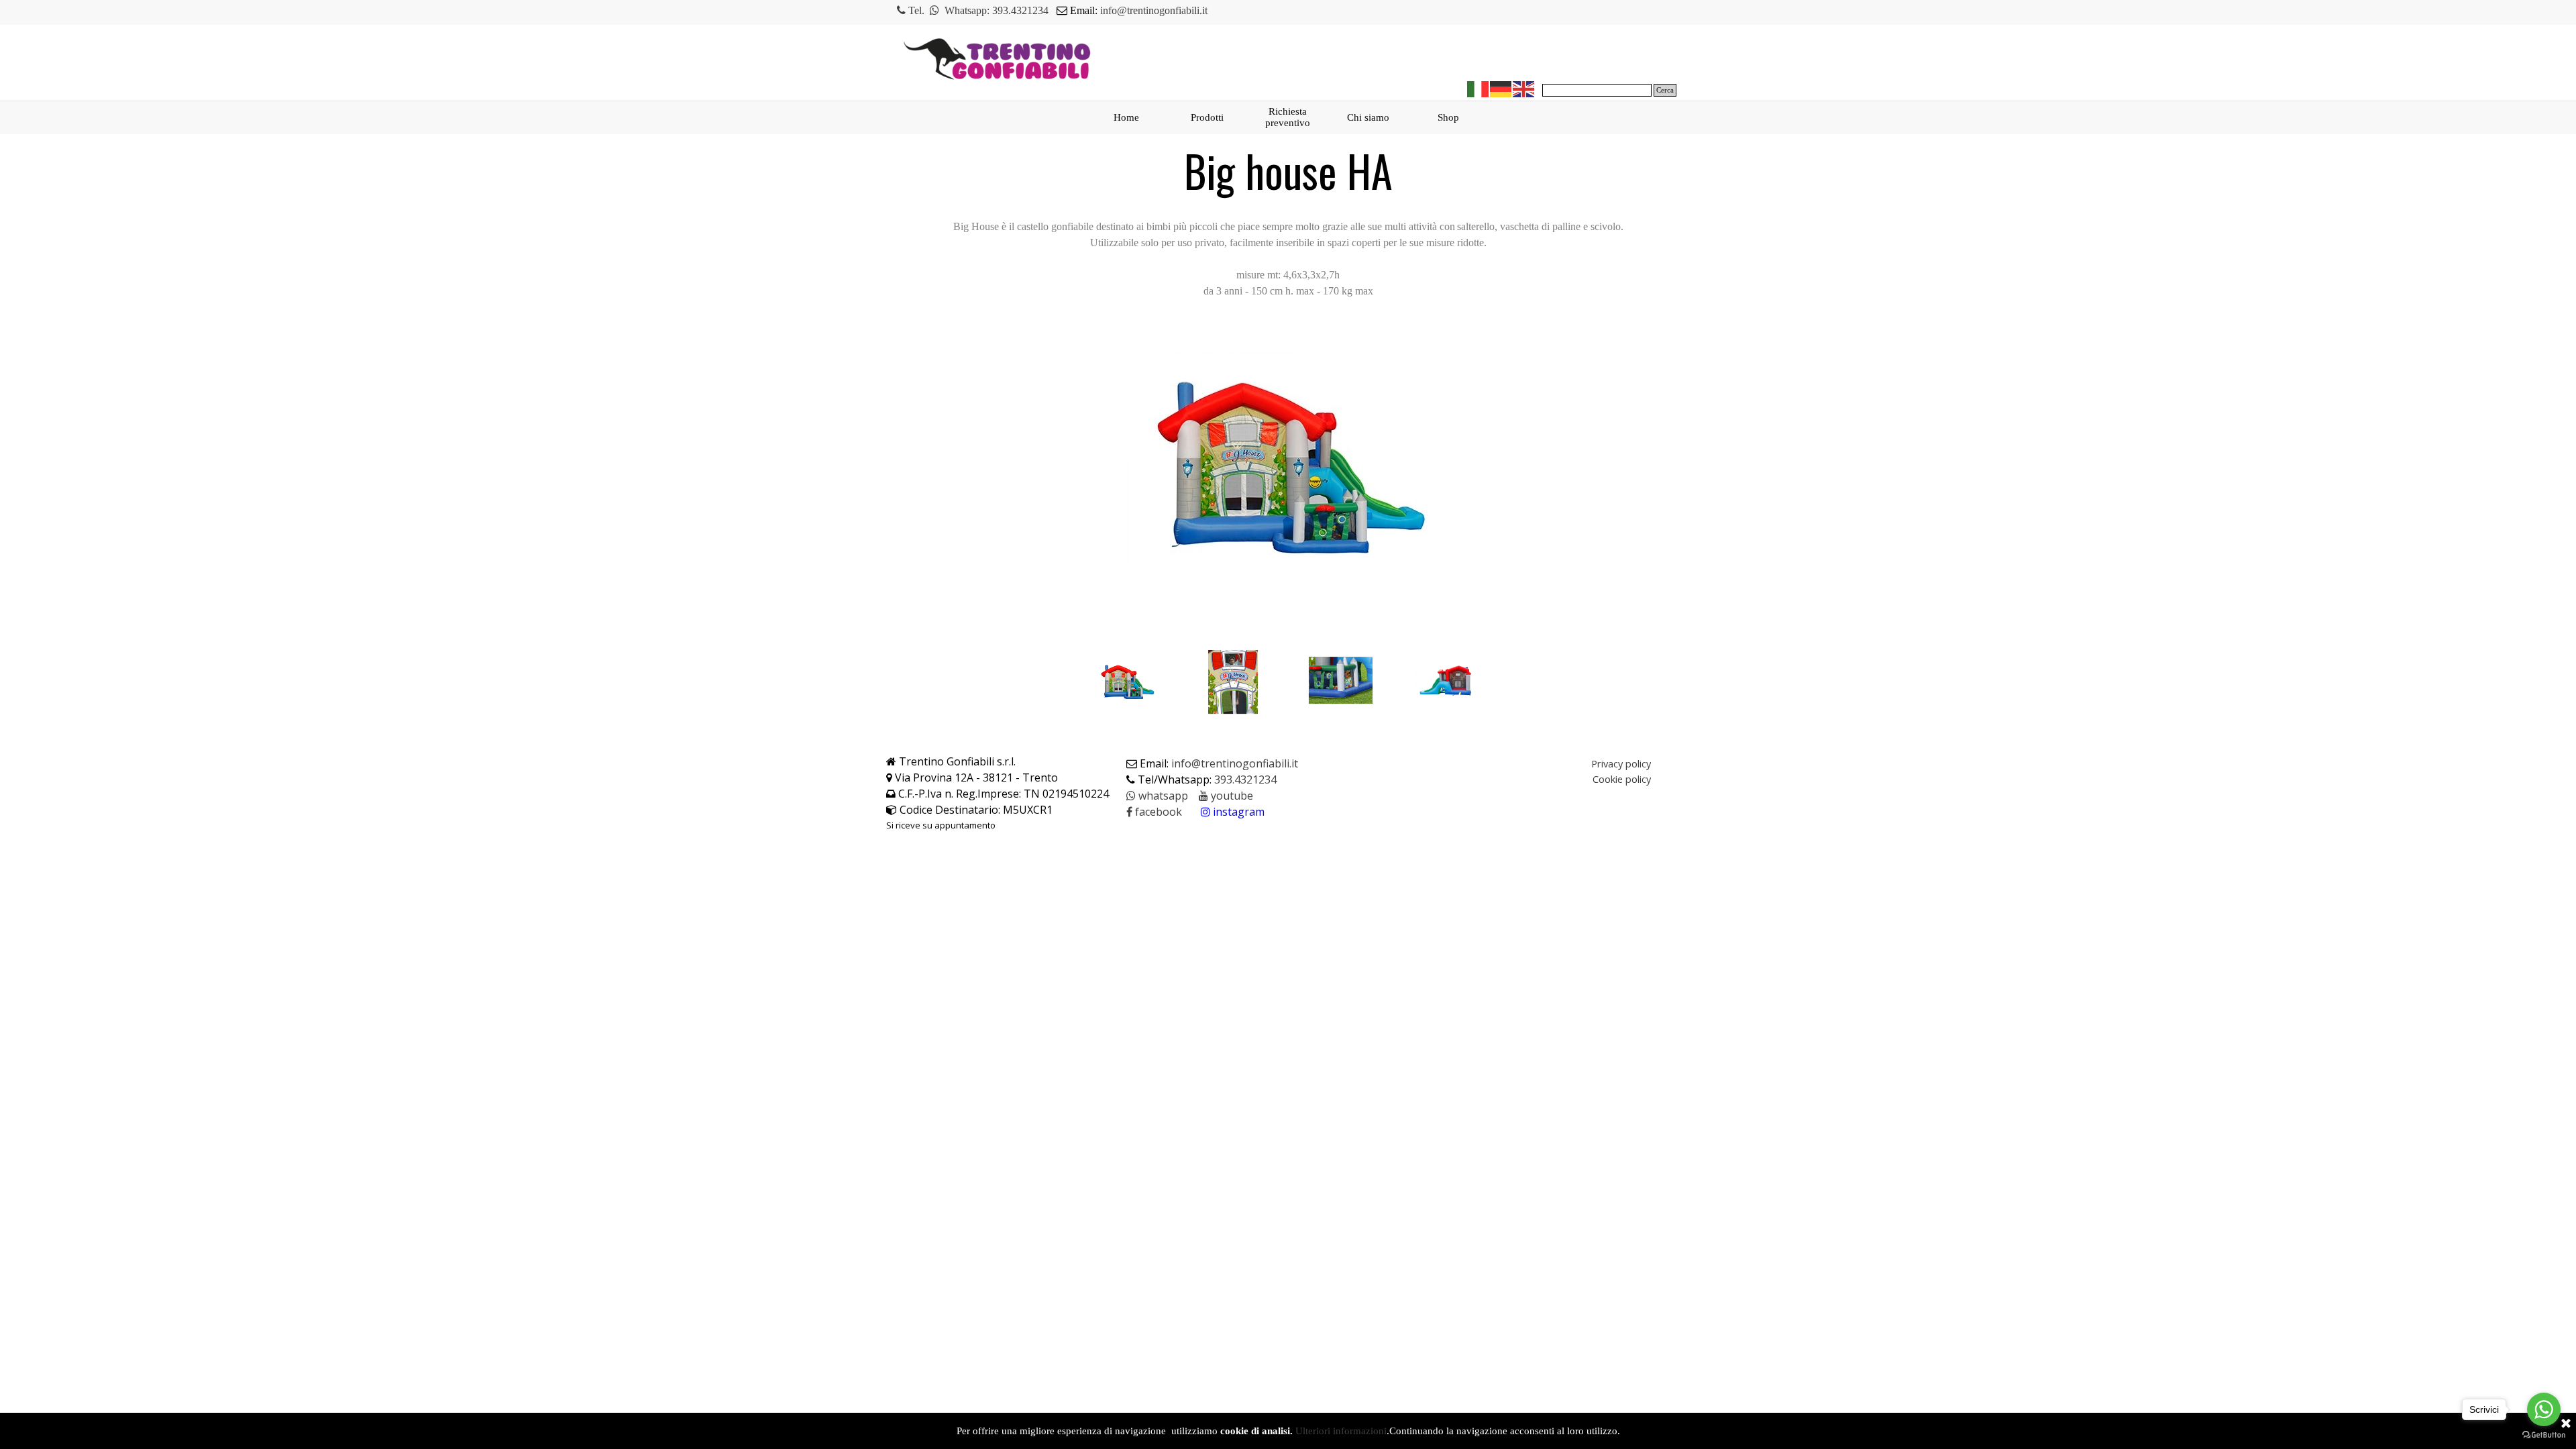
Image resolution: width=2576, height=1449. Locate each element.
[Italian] (1479, 88)
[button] (1157, 796)
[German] (1501, 88)
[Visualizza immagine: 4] (1449, 682)
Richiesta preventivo (1288, 117)
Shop (1448, 117)
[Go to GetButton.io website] (2544, 1435)
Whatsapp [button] (966, 10)
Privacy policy (1621, 763)
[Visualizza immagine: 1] (1127, 682)
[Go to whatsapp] (2544, 1409)
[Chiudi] (2566, 1424)
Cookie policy (1622, 779)
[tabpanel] (1149, 11)
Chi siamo (1368, 117)
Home (1126, 117)
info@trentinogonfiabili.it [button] (1154, 10)
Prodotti (1207, 117)
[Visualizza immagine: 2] (1234, 682)
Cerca (1665, 90)
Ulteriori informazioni (1341, 1431)
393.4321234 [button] (1020, 10)
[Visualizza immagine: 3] (1342, 682)
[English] (1524, 88)
